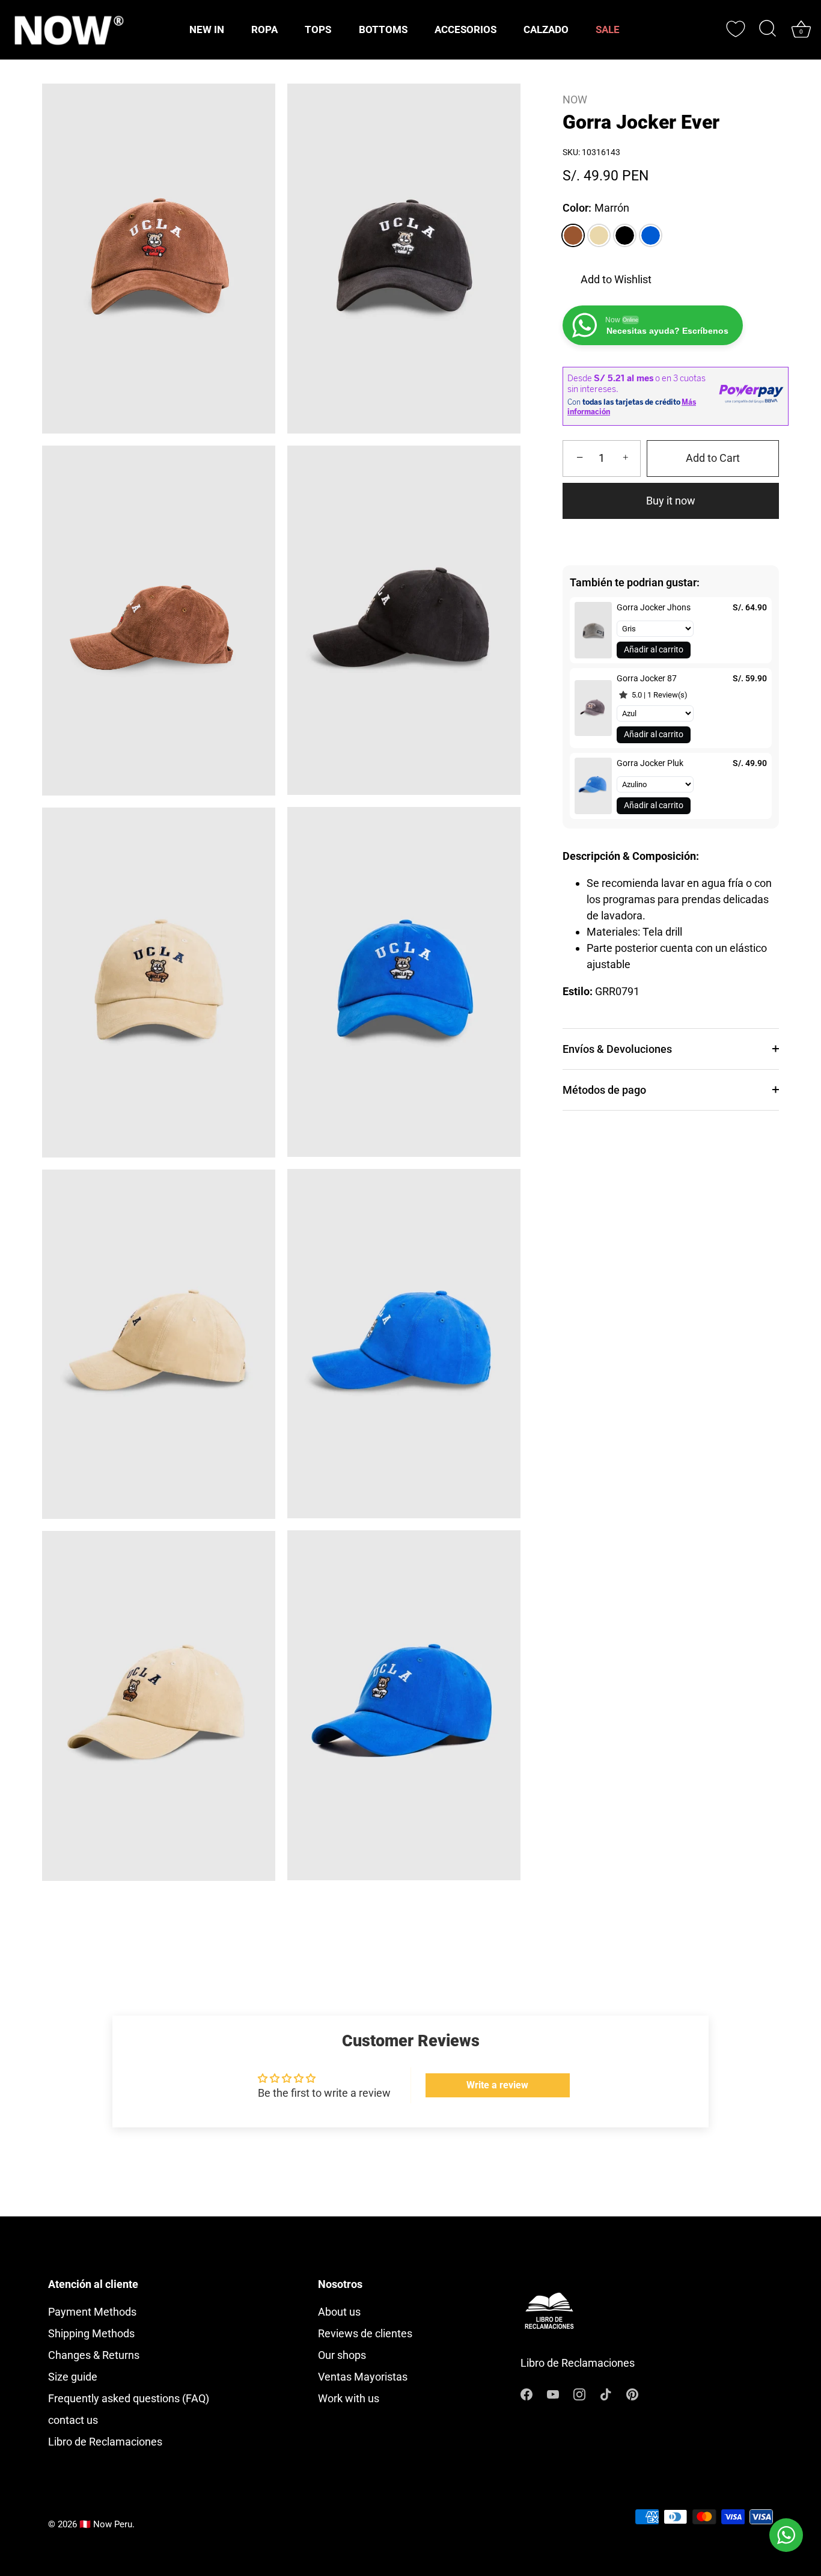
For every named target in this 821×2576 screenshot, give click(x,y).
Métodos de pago (604, 1090)
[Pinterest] (632, 2394)
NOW (575, 100)
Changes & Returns (94, 2355)
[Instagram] (579, 2394)
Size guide (73, 2377)
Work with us (349, 2398)
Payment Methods (92, 2312)
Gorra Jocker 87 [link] (647, 678)
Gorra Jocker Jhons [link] (654, 607)
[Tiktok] (606, 2394)
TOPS (318, 29)
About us (339, 2312)
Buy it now (671, 501)
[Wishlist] (736, 29)
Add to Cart (713, 458)
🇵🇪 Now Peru (106, 2524)
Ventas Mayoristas (363, 2377)
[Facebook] (526, 2394)
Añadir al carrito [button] (654, 649)
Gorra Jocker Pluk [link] (650, 763)
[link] (593, 630)
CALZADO (546, 29)
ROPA (264, 29)
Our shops (342, 2355)
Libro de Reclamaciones (105, 2442)
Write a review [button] (497, 2085)
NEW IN (207, 29)
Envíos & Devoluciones (617, 1049)
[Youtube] (553, 2394)
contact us (73, 2420)
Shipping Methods (91, 2333)
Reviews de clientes (365, 2333)
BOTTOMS (383, 29)
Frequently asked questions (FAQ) (129, 2398)
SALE (608, 29)
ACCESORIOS (465, 29)
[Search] (768, 29)
